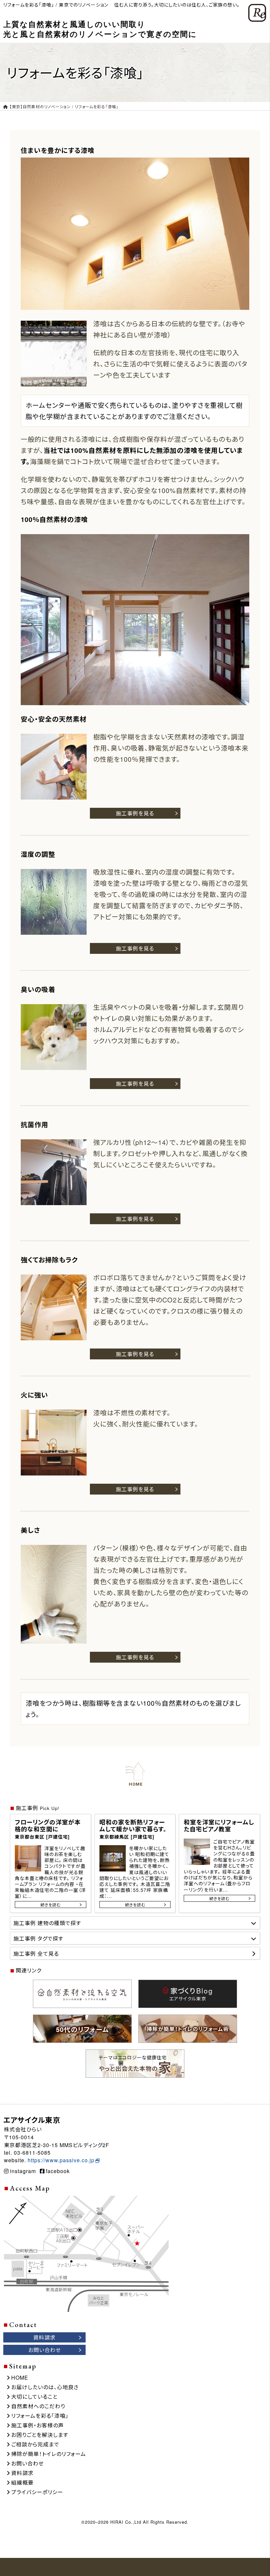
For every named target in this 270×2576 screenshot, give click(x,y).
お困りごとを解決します (40, 2435)
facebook (58, 2171)
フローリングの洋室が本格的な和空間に (48, 1829)
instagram (23, 2171)
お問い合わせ (27, 2463)
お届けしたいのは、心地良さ (45, 2387)
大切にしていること (34, 2397)
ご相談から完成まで (35, 2444)
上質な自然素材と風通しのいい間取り (100, 29)
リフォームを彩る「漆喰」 (40, 2416)
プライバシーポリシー (37, 2492)
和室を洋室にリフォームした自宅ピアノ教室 (219, 1826)
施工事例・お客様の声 (38, 2425)
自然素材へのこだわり (38, 2406)
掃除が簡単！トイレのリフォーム (49, 2454)
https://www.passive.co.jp (61, 2160)
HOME (20, 2378)
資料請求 (22, 2473)
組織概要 (22, 2482)
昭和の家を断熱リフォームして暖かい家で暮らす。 (133, 1829)
